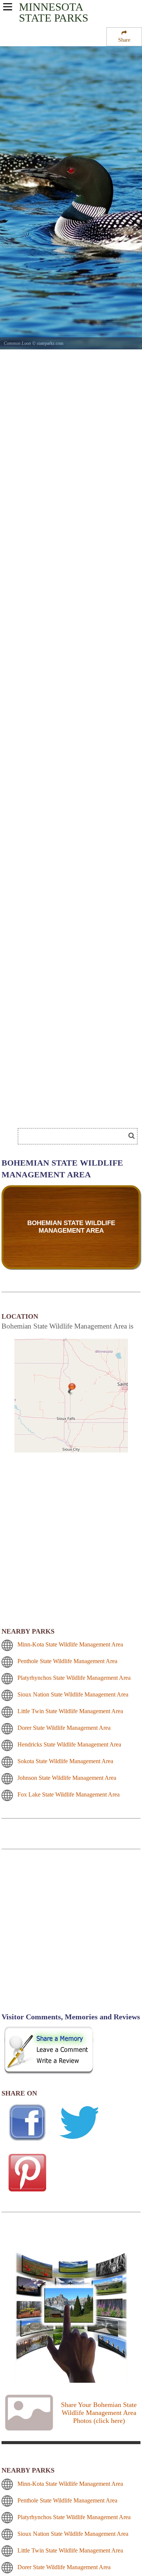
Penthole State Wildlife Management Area (67, 1661)
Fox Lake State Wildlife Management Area (69, 1794)
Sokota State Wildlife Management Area (65, 1761)
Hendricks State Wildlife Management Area (69, 1744)
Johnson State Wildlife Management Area (67, 1778)
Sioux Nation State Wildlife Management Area (73, 1694)
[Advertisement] (71, 1935)
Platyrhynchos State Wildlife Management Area (74, 1678)
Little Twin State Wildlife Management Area (70, 1711)
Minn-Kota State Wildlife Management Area (70, 1644)
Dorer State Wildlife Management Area (64, 1728)
